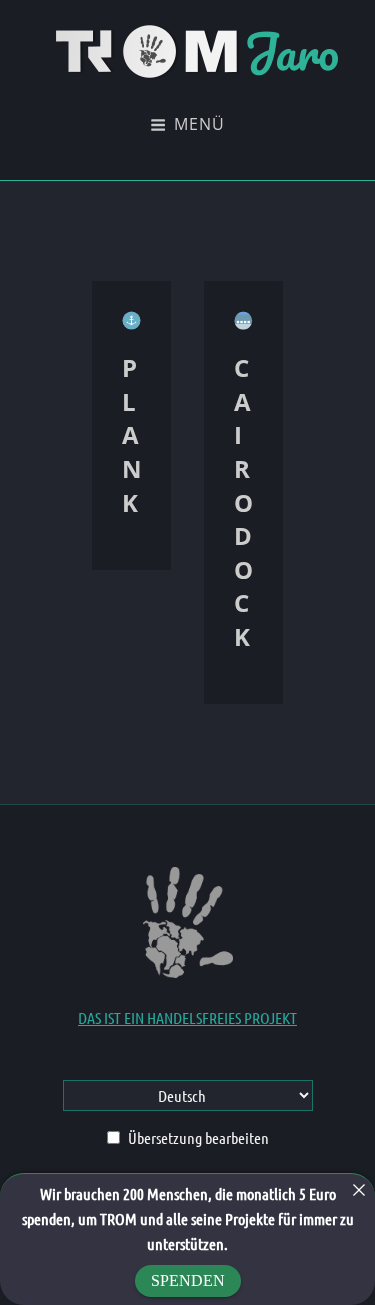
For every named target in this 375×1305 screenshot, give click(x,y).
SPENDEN (188, 1280)
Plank (132, 434)
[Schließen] (359, 1190)
